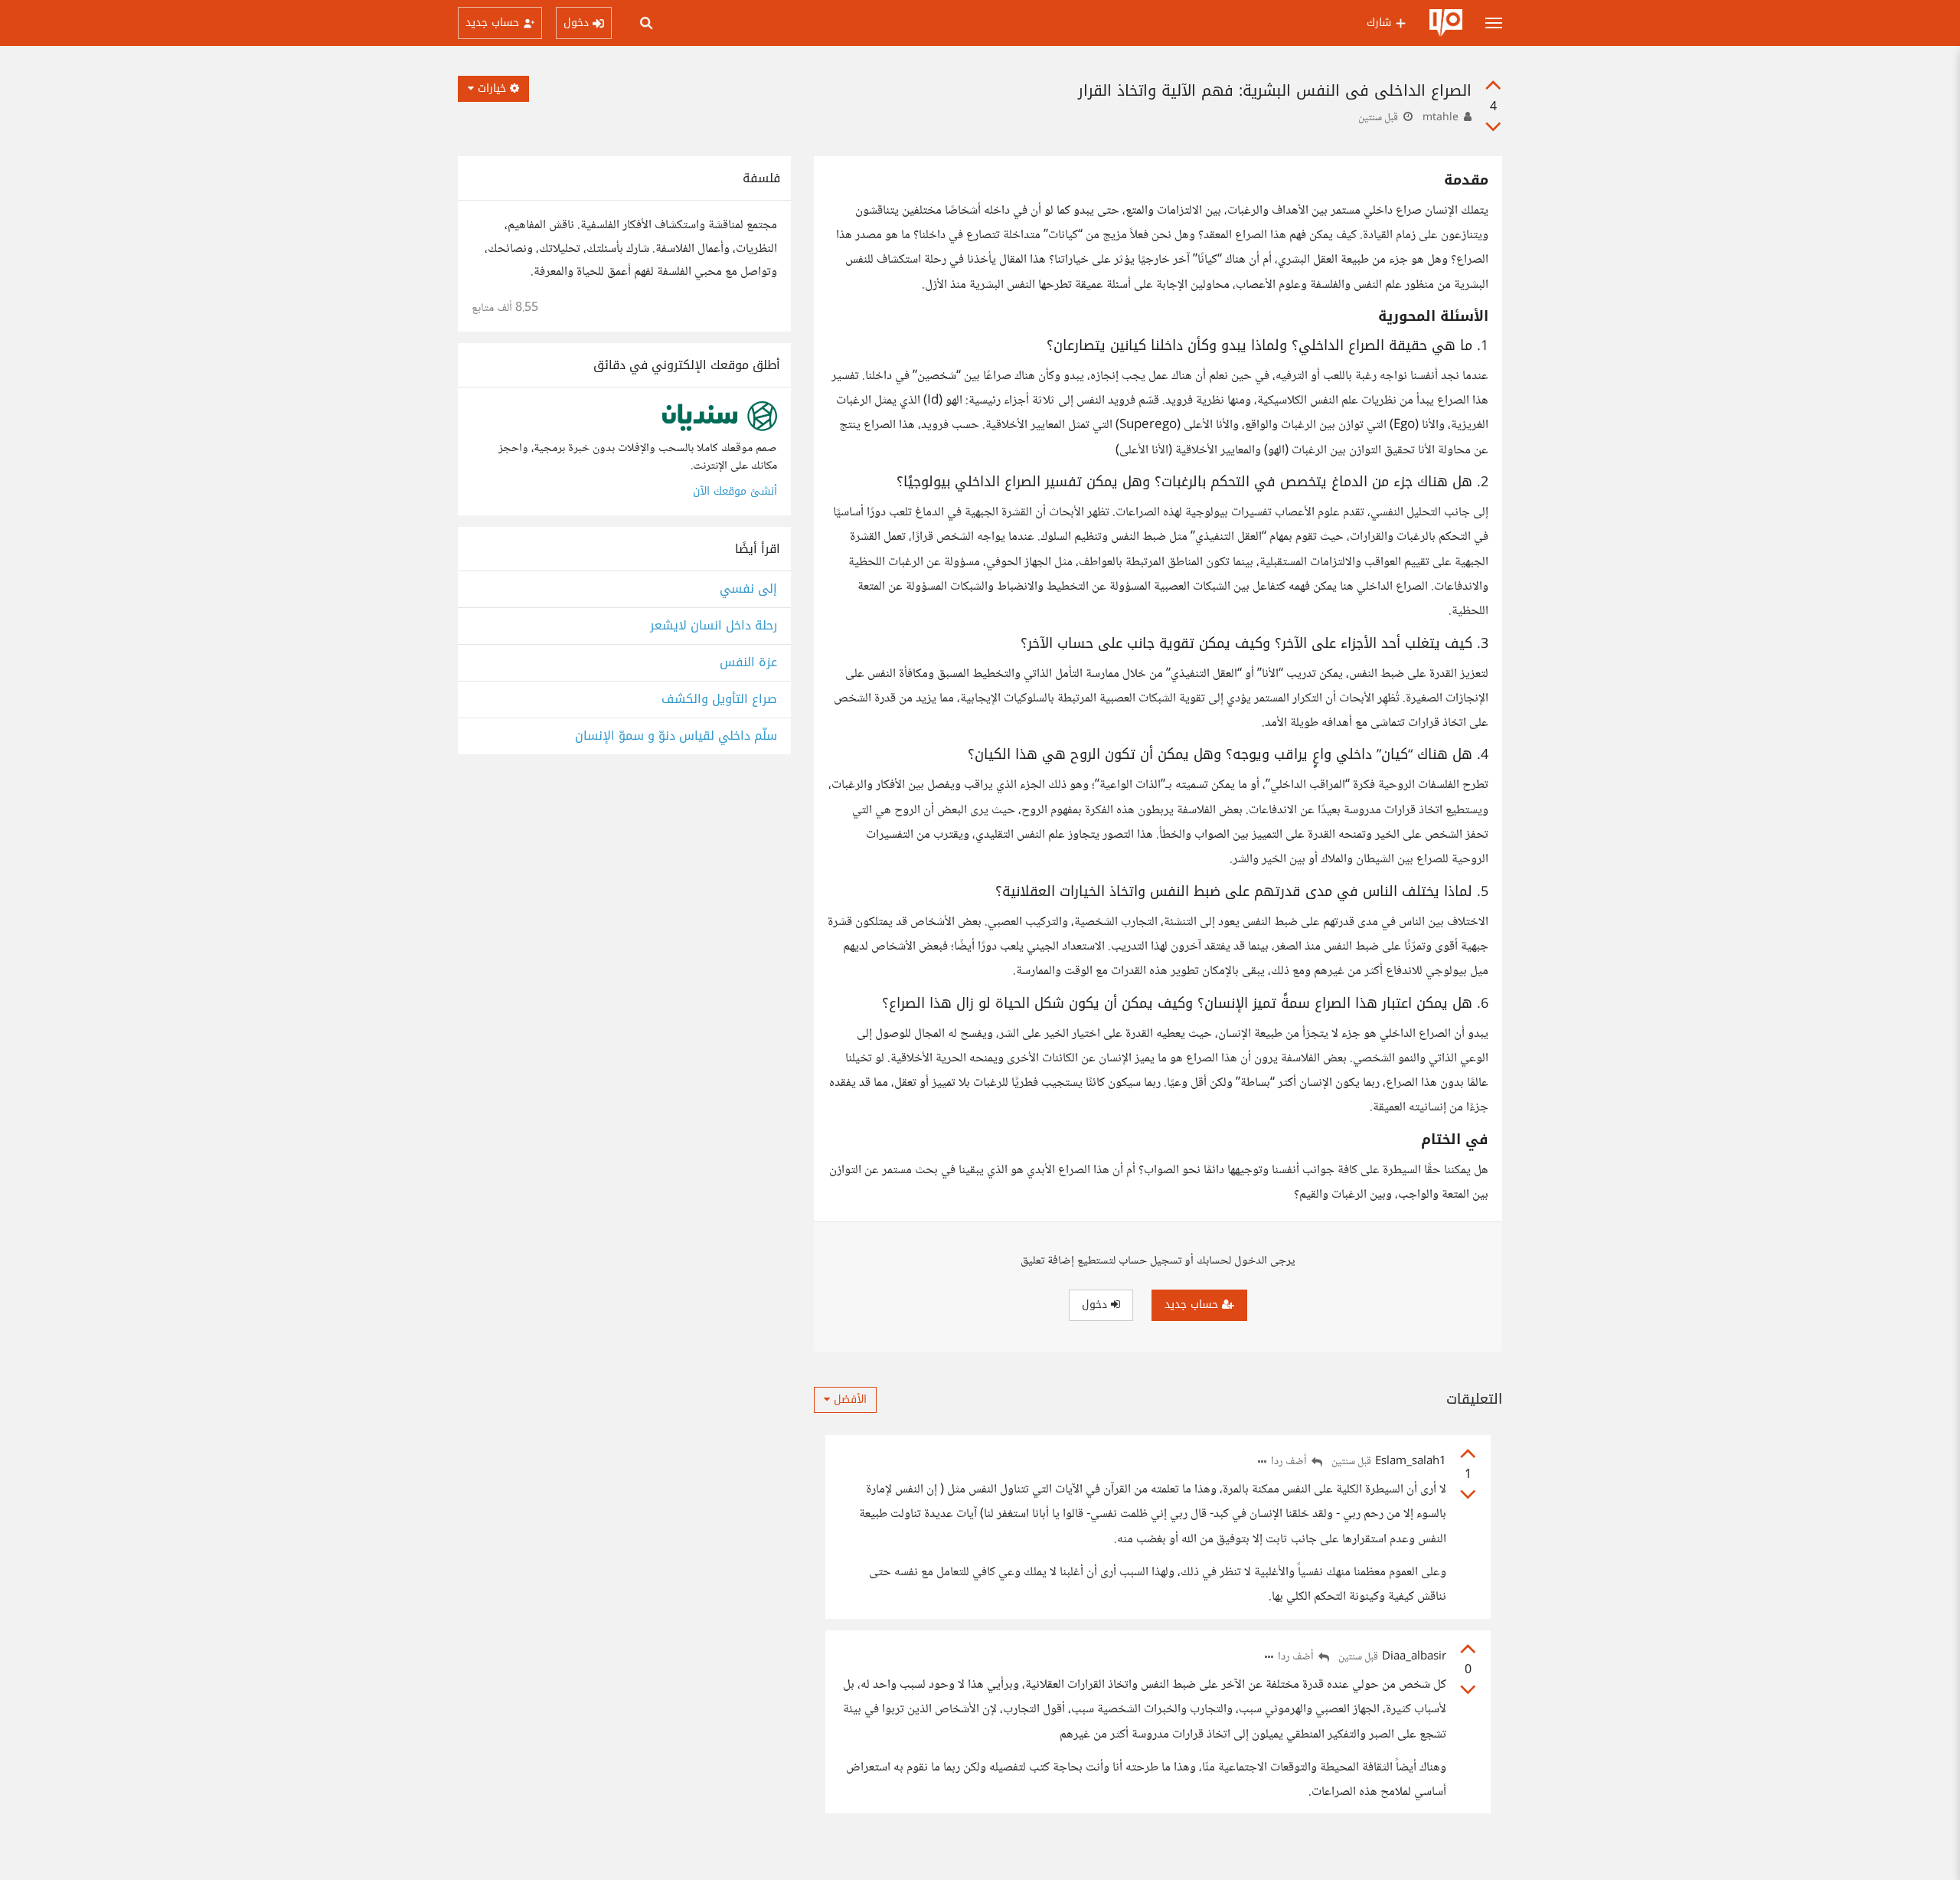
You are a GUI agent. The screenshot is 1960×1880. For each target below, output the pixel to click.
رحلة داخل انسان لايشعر (714, 626)
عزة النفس (748, 663)
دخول (1096, 1305)
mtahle (1441, 118)
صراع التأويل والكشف (719, 700)
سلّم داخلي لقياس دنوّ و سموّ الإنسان (676, 736)
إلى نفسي (748, 589)
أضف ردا (1290, 1462)
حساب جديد (1193, 1305)
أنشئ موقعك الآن (735, 491)
